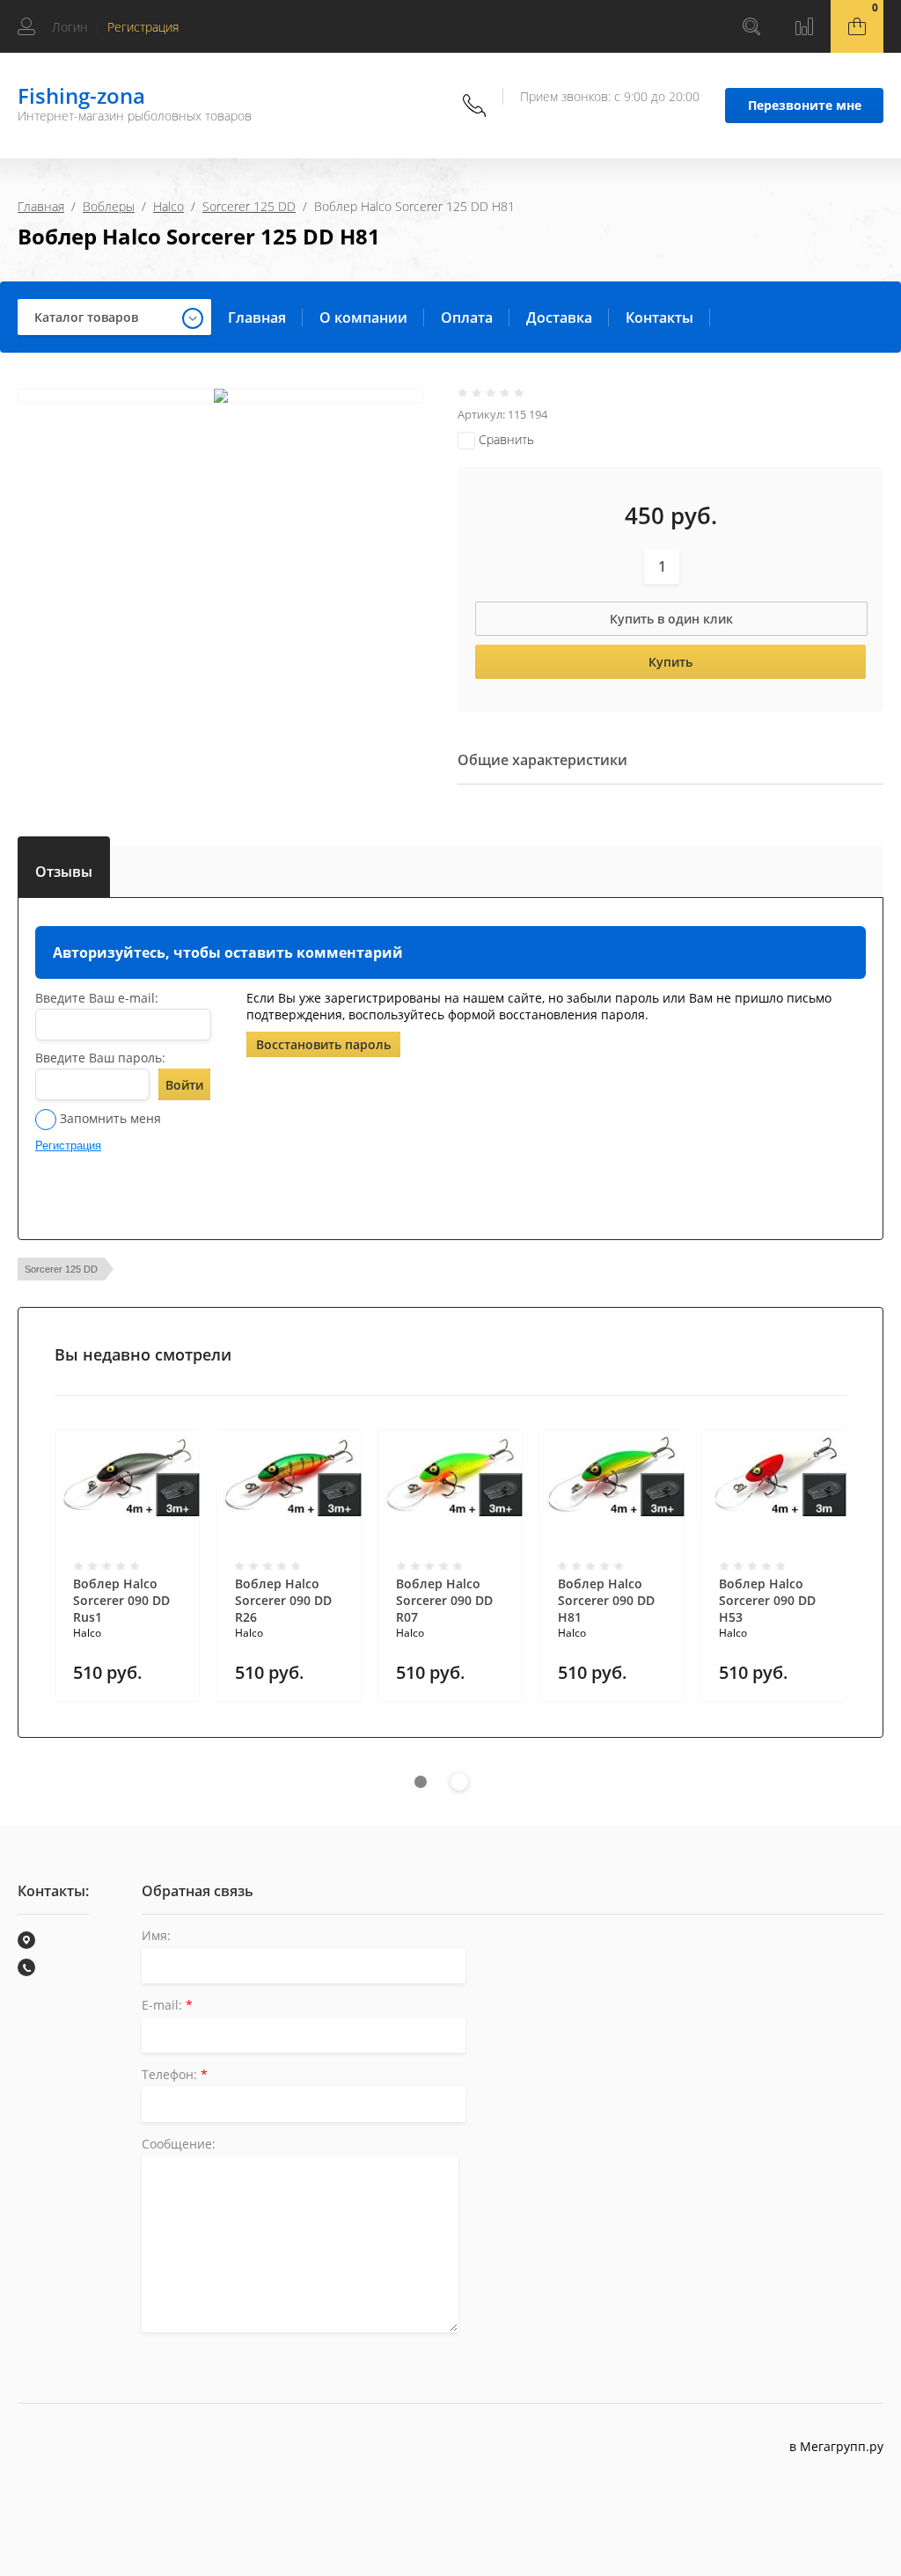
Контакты (659, 317)
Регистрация (143, 27)
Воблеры (109, 206)
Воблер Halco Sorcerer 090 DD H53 (767, 1600)
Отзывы (64, 868)
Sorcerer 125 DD (249, 206)
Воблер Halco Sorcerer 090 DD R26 (283, 1600)
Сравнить (505, 439)
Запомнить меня (109, 1118)
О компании (363, 317)
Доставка (559, 317)
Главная (41, 206)
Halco (168, 206)
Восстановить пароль (323, 1044)
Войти (184, 1085)
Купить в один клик (671, 619)
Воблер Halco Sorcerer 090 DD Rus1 (121, 1600)
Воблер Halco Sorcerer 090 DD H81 (606, 1600)
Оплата (467, 317)
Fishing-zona (81, 95)
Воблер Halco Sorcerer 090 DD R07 (444, 1600)
